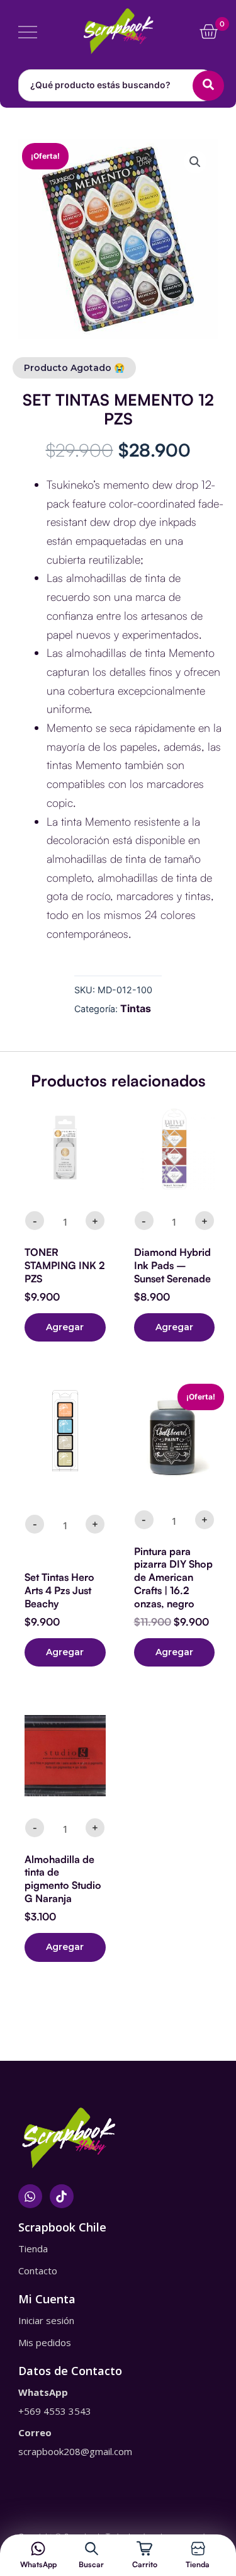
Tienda (198, 2564)
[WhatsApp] (38, 2549)
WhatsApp (38, 2564)
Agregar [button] (65, 1327)
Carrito (145, 2564)
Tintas (136, 1008)
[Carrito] (144, 2549)
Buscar (91, 2564)
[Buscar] (92, 2549)
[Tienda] (198, 2549)
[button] (195, 162)
